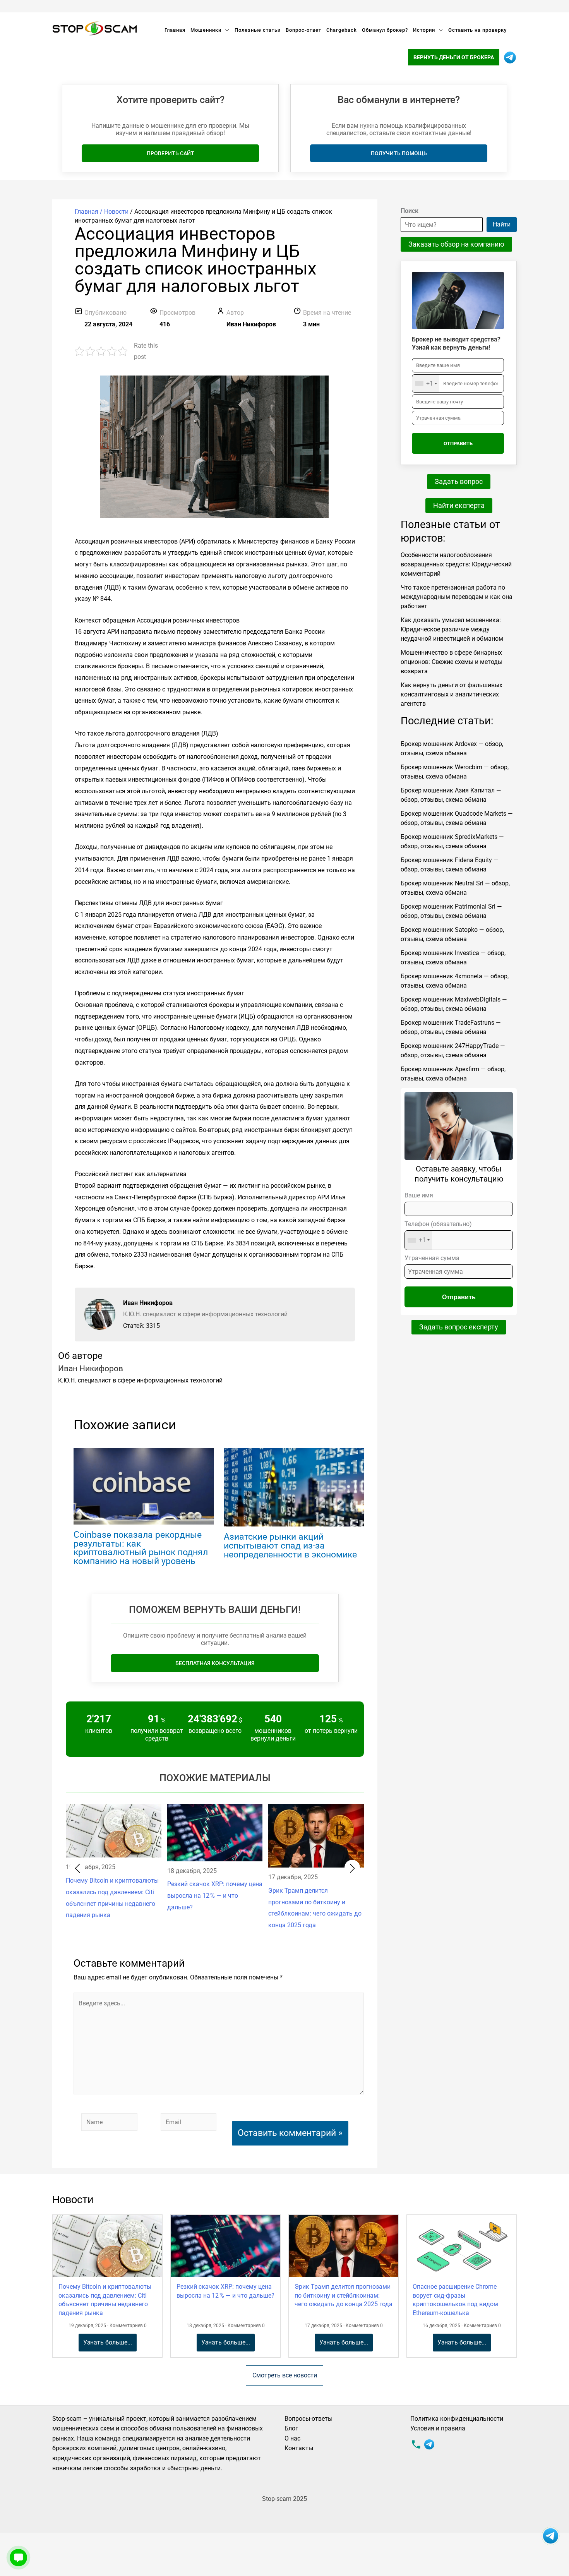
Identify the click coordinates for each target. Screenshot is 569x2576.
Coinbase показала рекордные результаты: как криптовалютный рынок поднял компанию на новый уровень (141, 1548)
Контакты (299, 2448)
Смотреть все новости (285, 2375)
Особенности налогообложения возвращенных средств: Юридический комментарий (456, 564)
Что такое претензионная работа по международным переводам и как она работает (457, 597)
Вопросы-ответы (308, 2419)
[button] (77, 1868)
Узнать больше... (108, 2342)
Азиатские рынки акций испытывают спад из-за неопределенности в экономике (290, 1546)
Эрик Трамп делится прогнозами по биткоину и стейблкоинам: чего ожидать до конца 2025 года (344, 2295)
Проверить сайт (171, 153)
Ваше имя (419, 1195)
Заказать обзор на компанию (456, 244)
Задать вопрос (459, 481)
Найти (502, 224)
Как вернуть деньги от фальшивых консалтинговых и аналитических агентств (452, 694)
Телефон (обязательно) (438, 1232)
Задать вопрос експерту (459, 1327)
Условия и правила (438, 2428)
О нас (292, 2438)
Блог (291, 2428)
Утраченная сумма (432, 1258)
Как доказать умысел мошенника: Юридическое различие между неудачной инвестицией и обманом (452, 629)
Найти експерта (459, 505)
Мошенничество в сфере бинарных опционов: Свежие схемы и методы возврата (452, 662)
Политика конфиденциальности (457, 2419)
